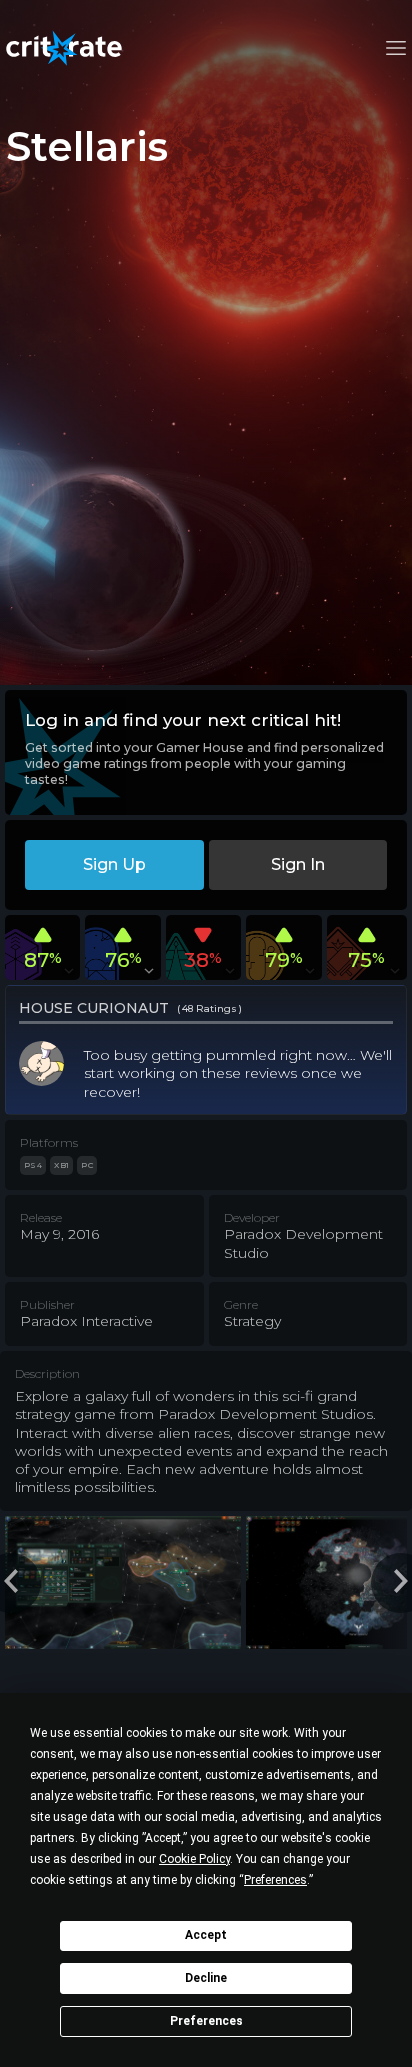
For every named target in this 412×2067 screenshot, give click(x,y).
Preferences (206, 2021)
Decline (206, 1978)
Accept (206, 1935)
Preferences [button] (275, 1880)
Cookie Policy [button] (194, 1859)
